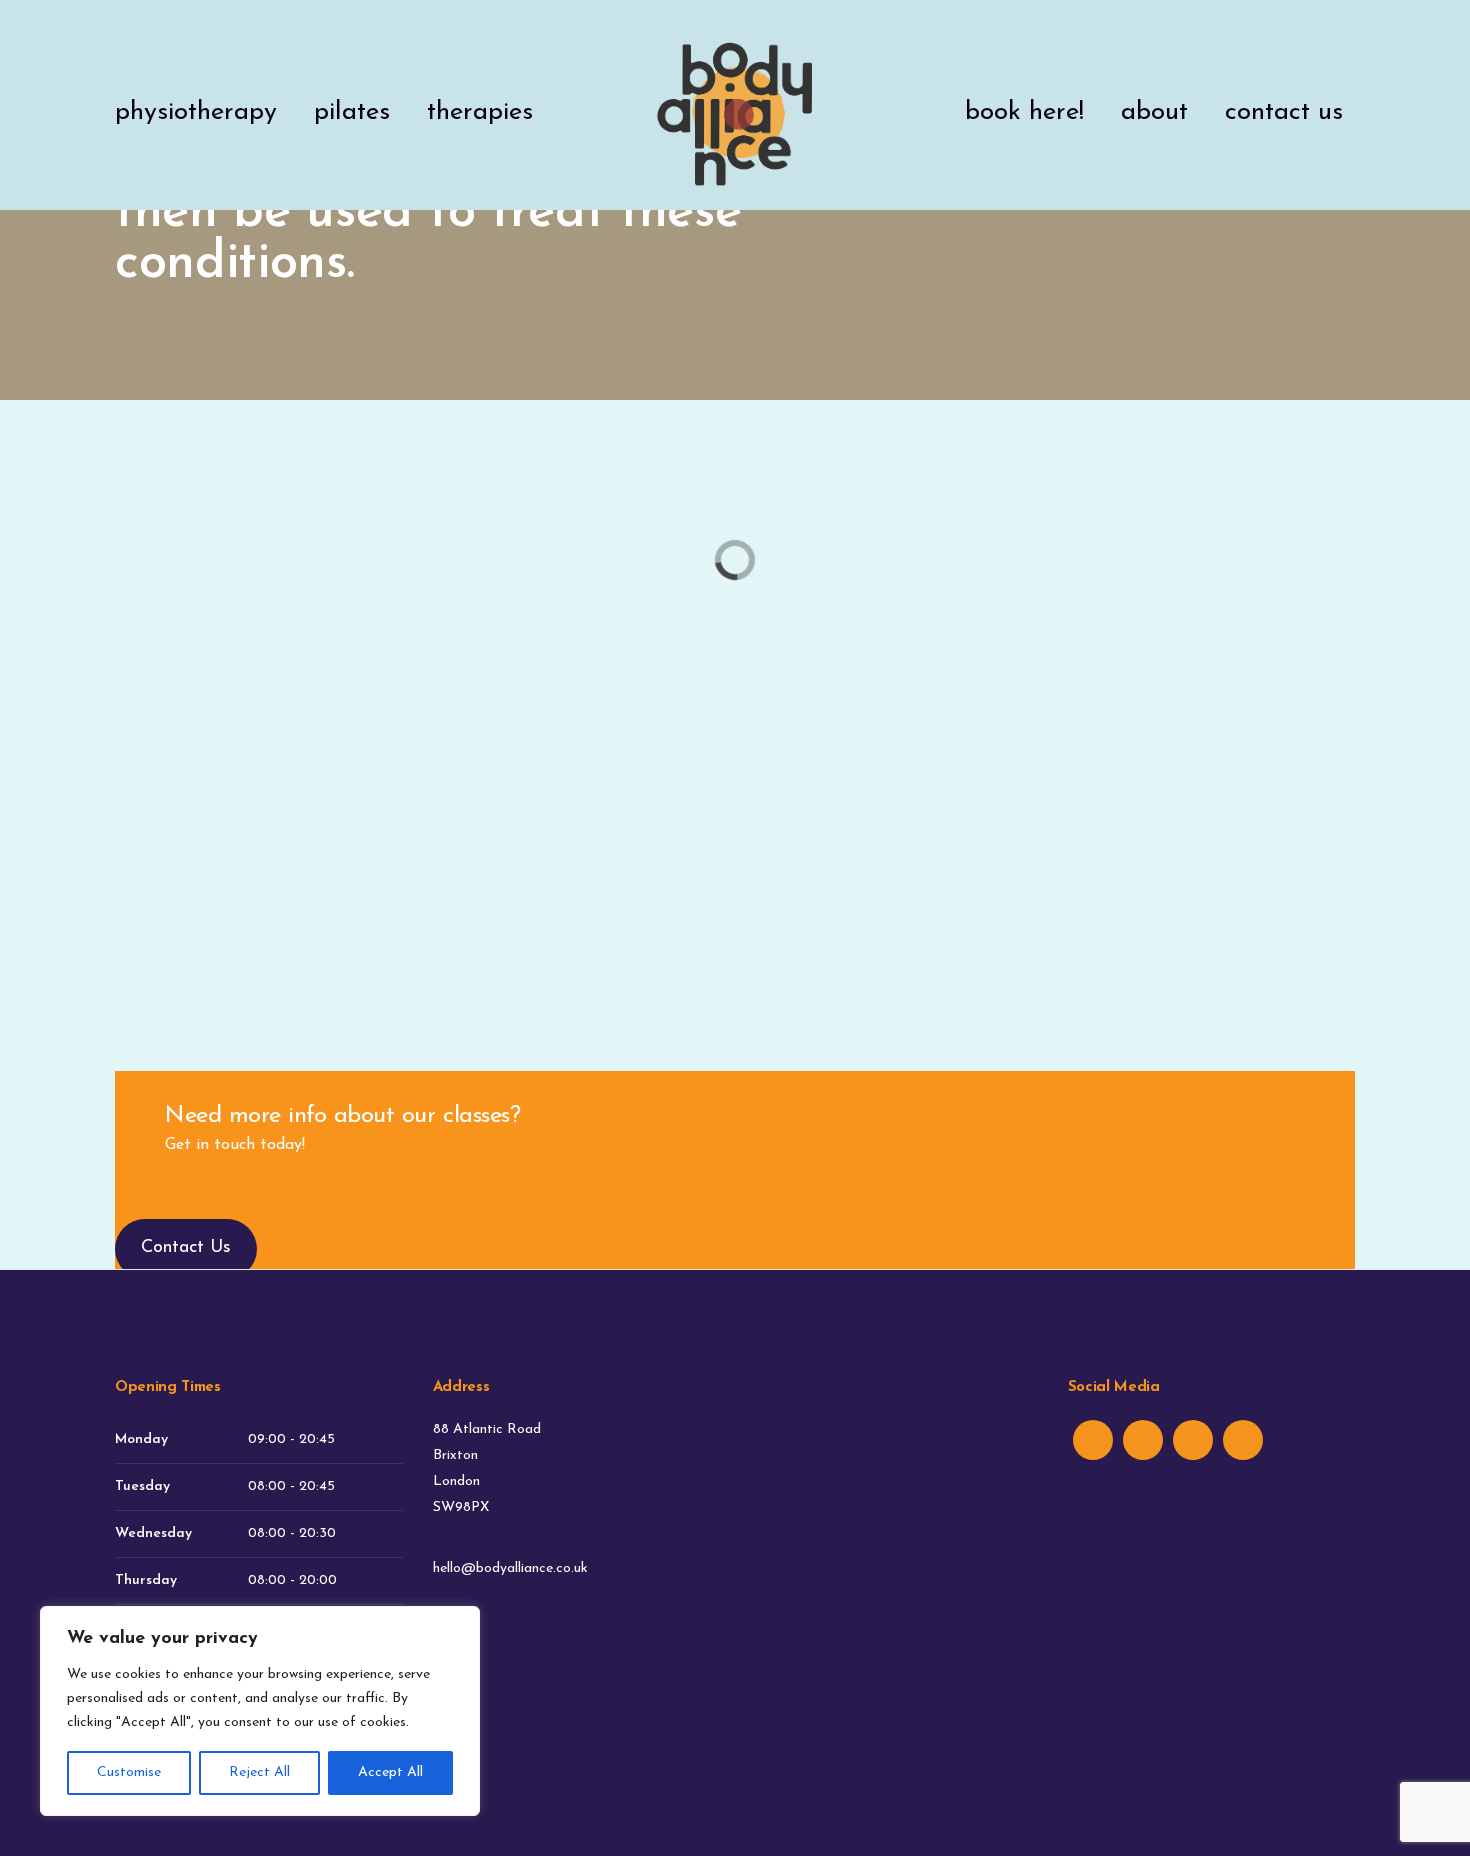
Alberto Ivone (312, 773)
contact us (1284, 112)
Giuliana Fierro (735, 773)
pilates (352, 112)
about (1154, 112)
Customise (129, 1772)
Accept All (390, 1772)
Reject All (259, 1772)
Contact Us (186, 1248)
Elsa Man (1158, 773)
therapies (480, 112)
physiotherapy (196, 112)
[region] (260, 1711)
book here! (1024, 112)
